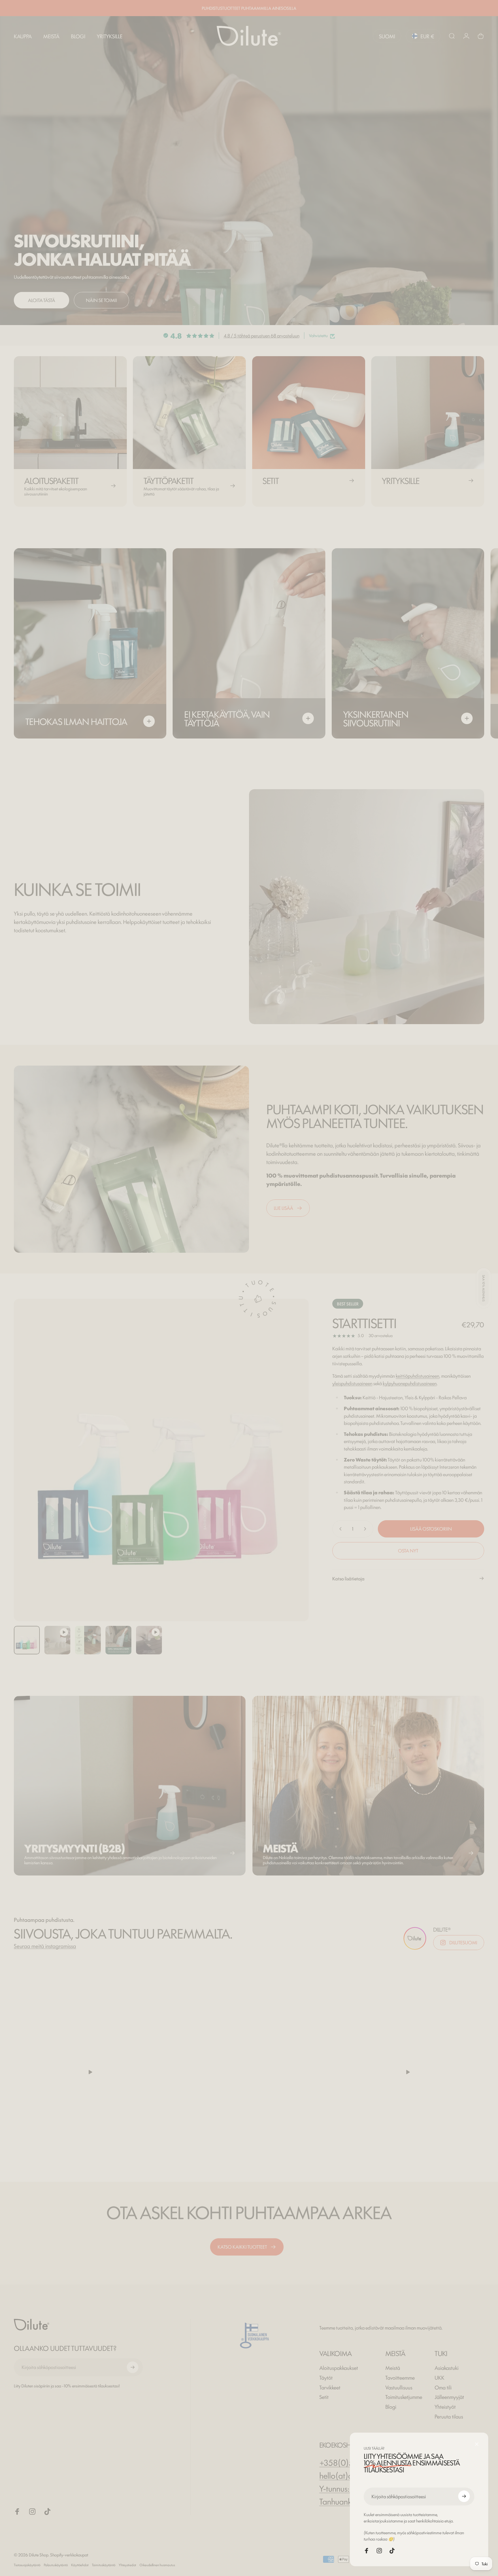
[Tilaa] (464, 2496)
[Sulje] (477, 2444)
